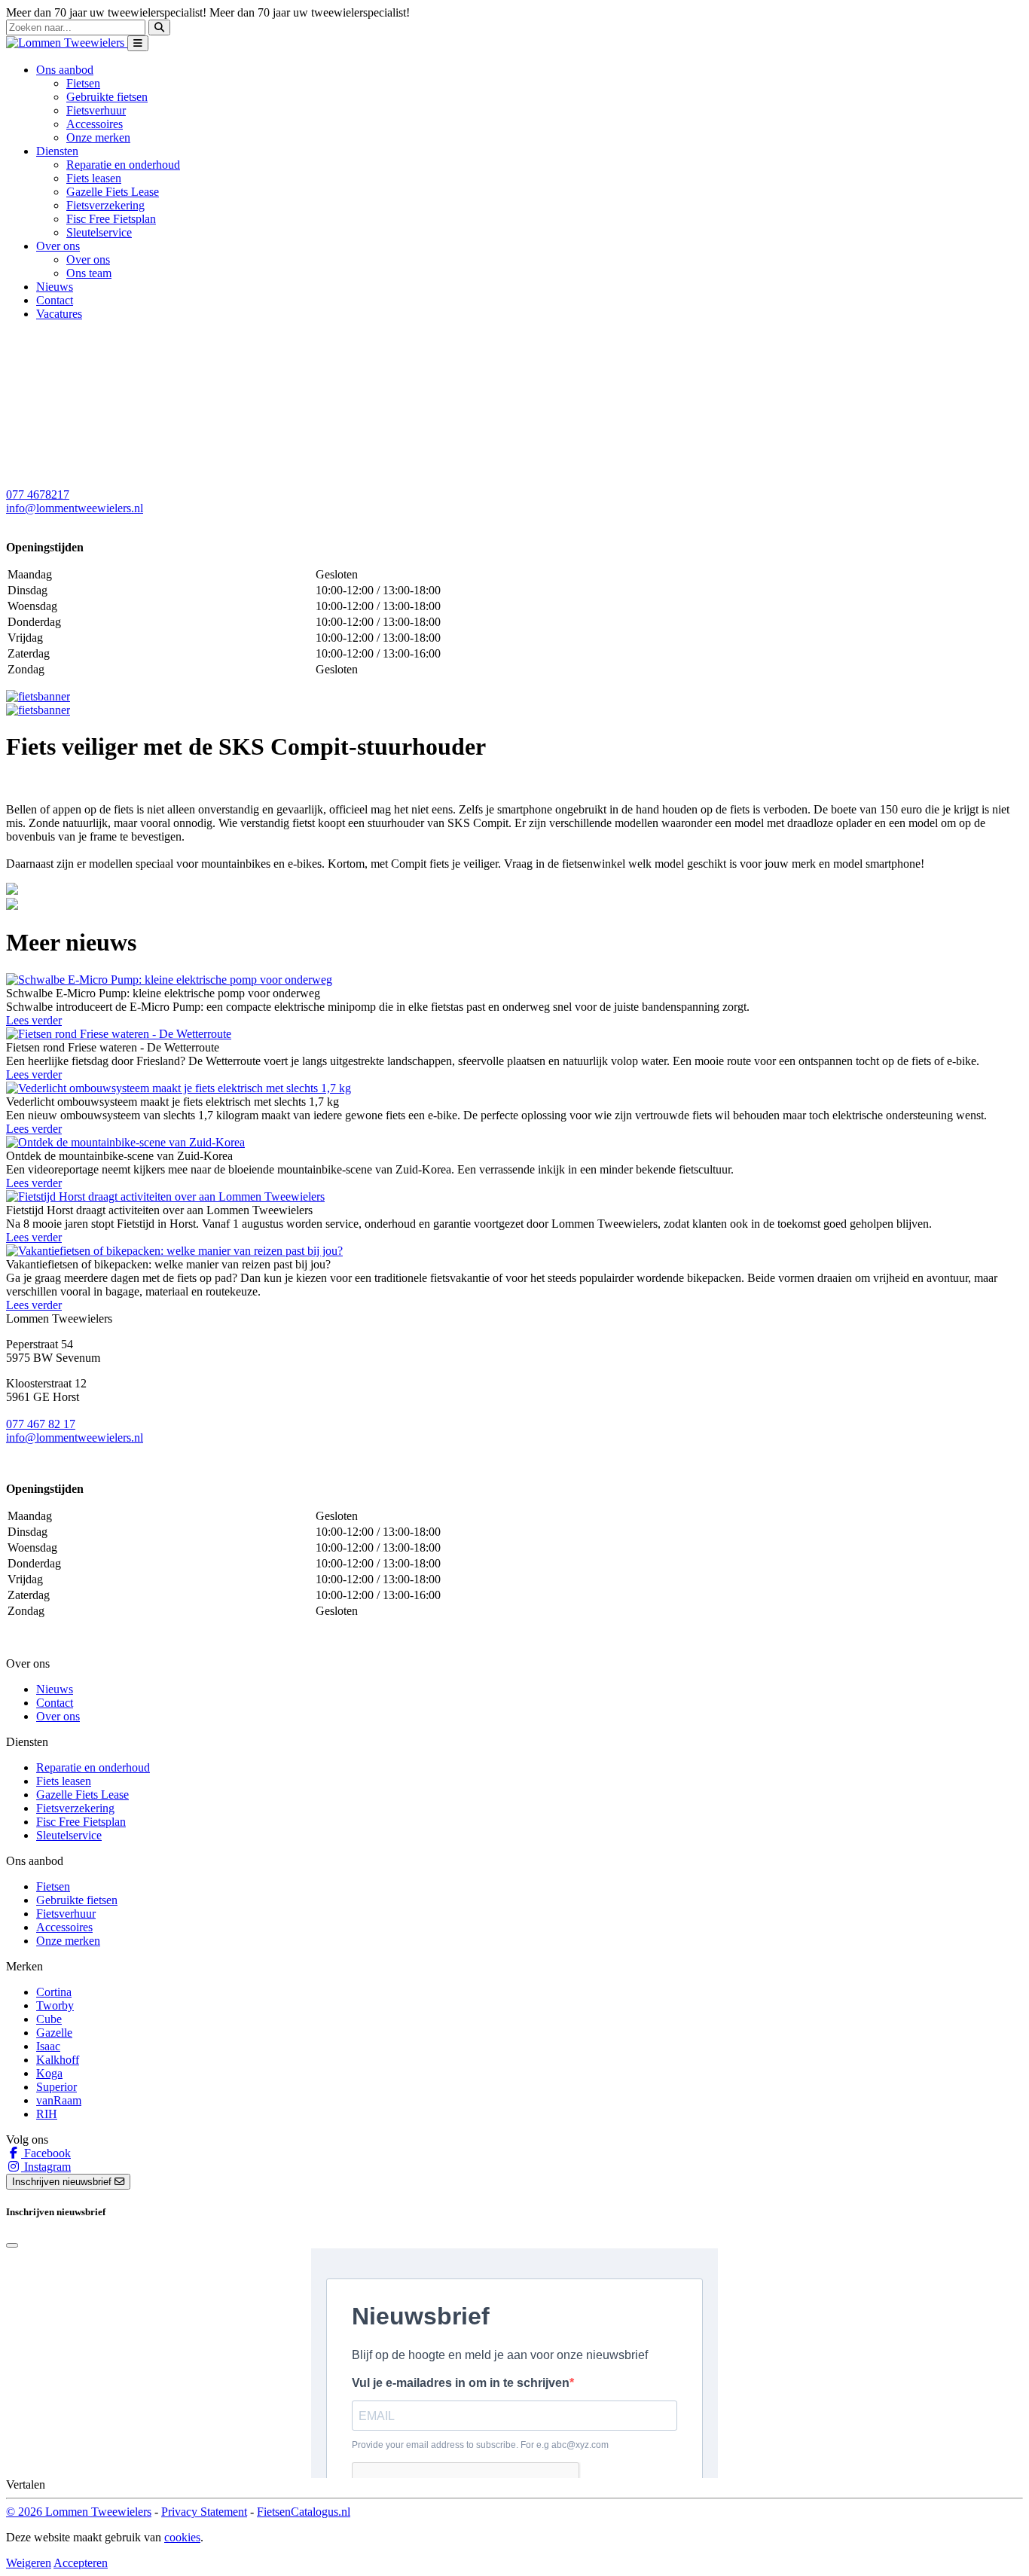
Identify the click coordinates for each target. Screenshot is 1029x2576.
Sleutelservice (99, 232)
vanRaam (59, 2100)
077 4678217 (38, 494)
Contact (55, 300)
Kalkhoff (58, 2060)
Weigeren (29, 2563)
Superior (56, 2087)
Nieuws (55, 287)
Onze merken (98, 137)
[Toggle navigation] (138, 43)
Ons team (89, 273)
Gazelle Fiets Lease (113, 192)
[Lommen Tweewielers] (67, 43)
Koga (49, 2073)
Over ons (88, 259)
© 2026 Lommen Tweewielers (79, 2512)
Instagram (46, 2167)
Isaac (48, 2046)
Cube (49, 2019)
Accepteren (81, 2563)
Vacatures (59, 314)
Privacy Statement (204, 2512)
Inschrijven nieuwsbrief (63, 2182)
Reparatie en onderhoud (123, 165)
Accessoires (95, 124)
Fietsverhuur (96, 110)
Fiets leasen (94, 178)
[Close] (12, 2245)
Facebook (46, 2153)
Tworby (55, 2005)
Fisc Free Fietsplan (111, 219)
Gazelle (54, 2033)
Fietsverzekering (105, 205)
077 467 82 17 (41, 1424)
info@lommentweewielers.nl (75, 508)
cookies (182, 2537)
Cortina (54, 1992)
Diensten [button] (57, 151)
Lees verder (34, 1020)
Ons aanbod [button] (65, 70)
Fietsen (83, 83)
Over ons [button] (58, 246)
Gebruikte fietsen (107, 97)
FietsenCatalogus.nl (304, 2512)
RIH (47, 2114)
